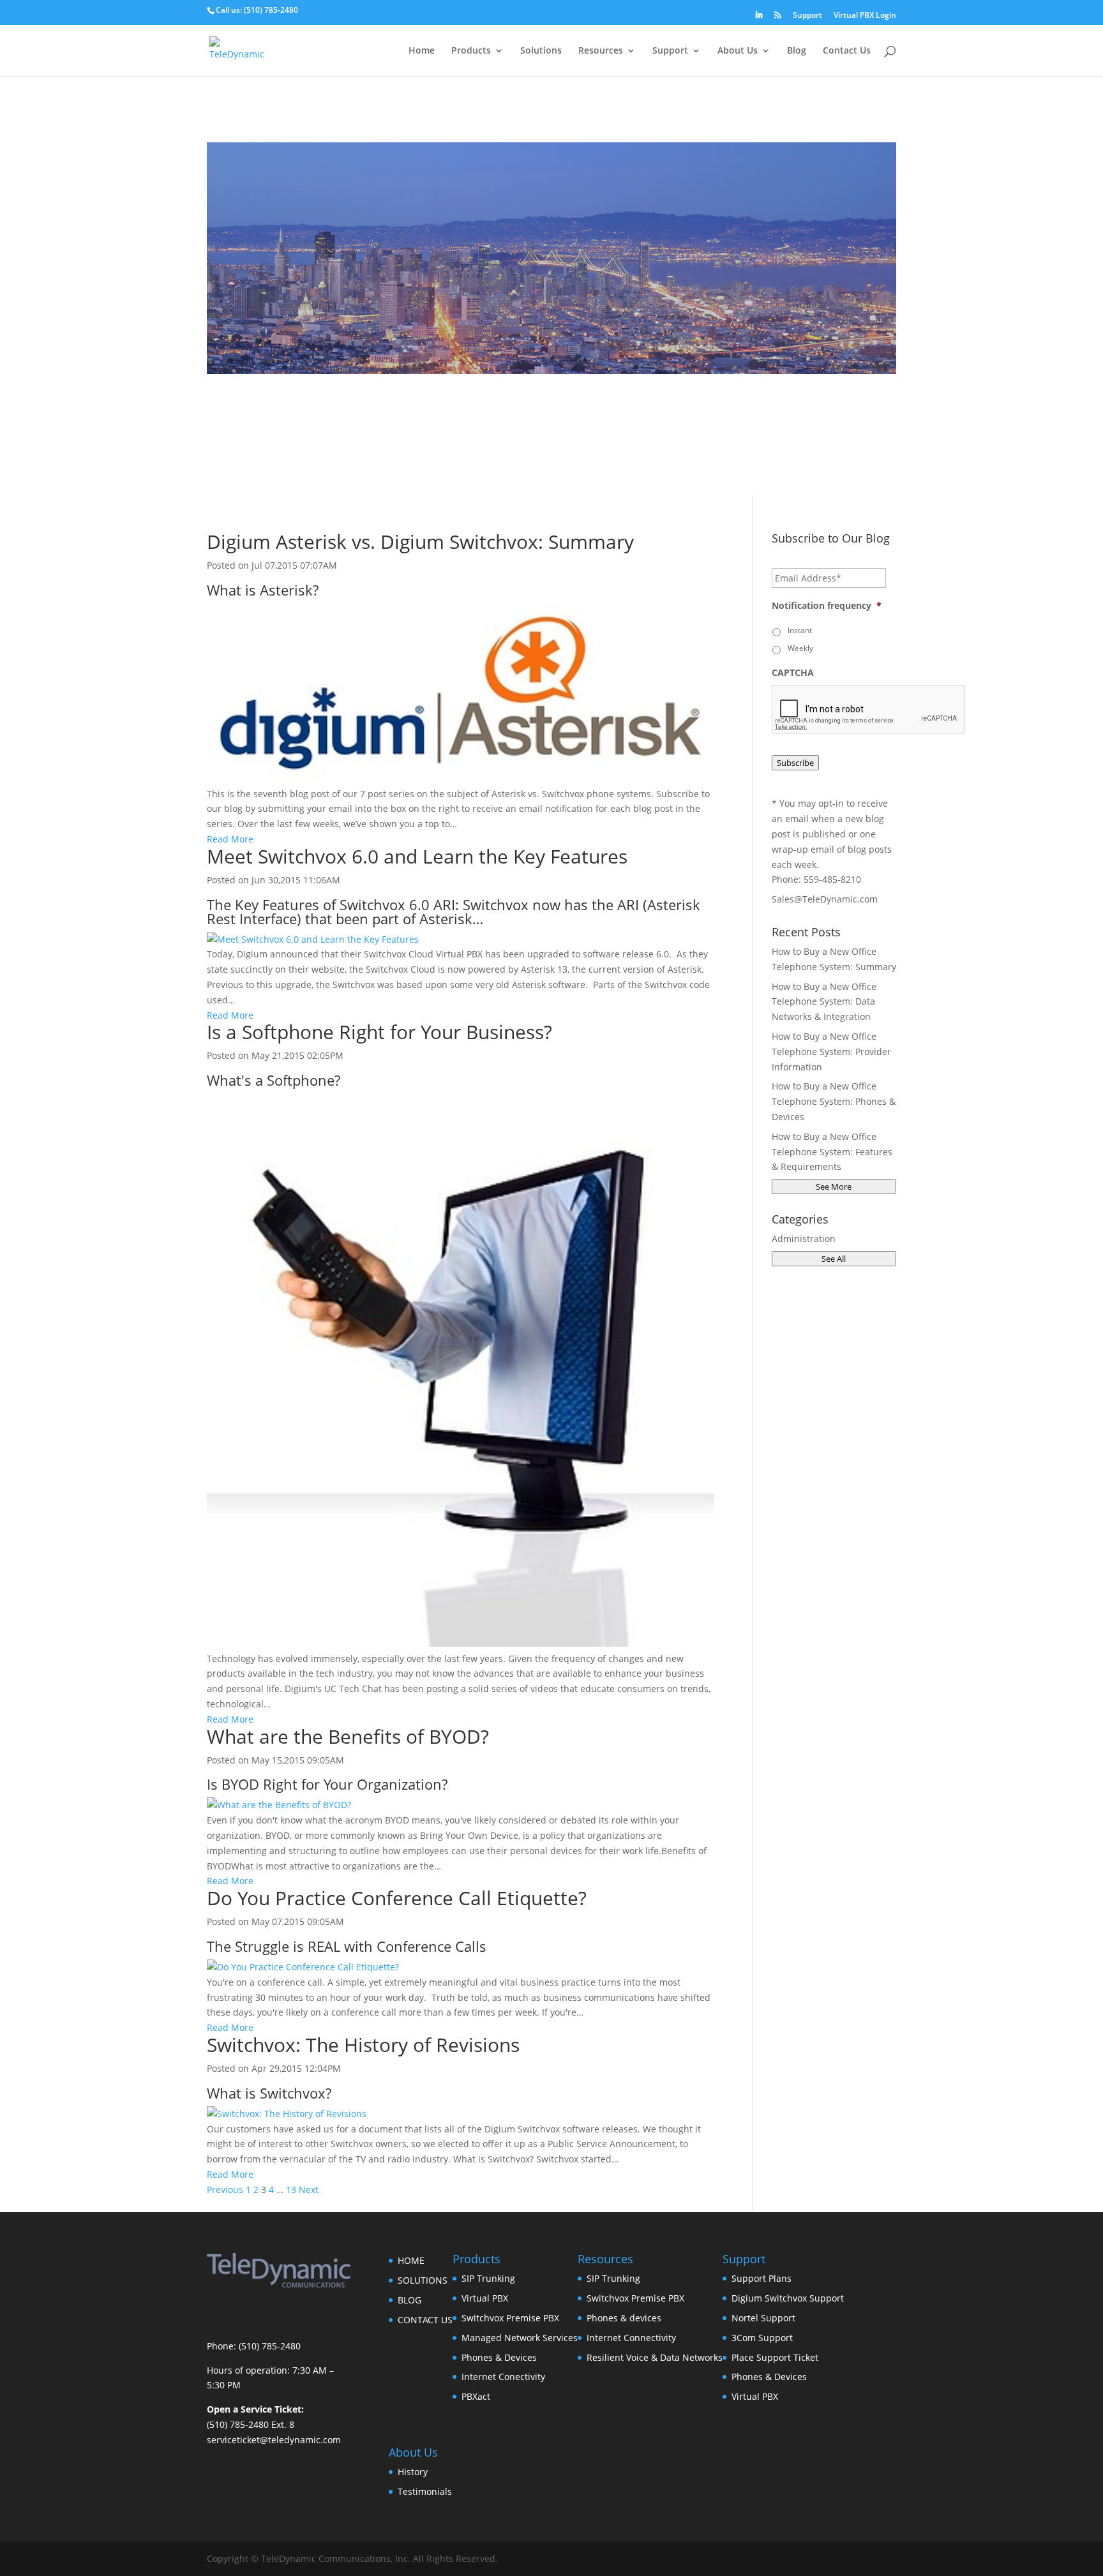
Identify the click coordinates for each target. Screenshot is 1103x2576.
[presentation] (869, 710)
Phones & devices (624, 2318)
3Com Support (762, 2338)
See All (834, 1259)
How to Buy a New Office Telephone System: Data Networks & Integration (824, 1002)
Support (807, 16)
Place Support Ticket (775, 2357)
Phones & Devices (499, 2357)
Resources (601, 51)
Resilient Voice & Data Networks (655, 2357)
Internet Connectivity (631, 2338)
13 (291, 2190)
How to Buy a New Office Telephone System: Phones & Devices (834, 1101)
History (413, 2472)
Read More (230, 839)
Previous (225, 2190)
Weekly (800, 648)
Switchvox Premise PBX (510, 2318)
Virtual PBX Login (865, 16)
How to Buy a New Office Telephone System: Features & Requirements (832, 1152)
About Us (738, 51)
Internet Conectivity (503, 2377)
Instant (800, 630)
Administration (804, 1239)
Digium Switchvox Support (788, 2298)
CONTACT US (425, 2320)
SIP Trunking (488, 2278)
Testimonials (425, 2491)
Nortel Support (763, 2318)
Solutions (541, 51)
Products (471, 51)
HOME (411, 2260)
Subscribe (795, 763)
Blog (797, 51)
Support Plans (762, 2278)
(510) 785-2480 (271, 10)
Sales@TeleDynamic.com (825, 899)
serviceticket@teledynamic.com (274, 2440)
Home (422, 51)
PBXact (476, 2396)
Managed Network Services (520, 2338)
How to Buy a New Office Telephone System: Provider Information (831, 1052)
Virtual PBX (485, 2298)
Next (309, 2190)
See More (834, 1187)
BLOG (409, 2300)
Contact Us (847, 51)
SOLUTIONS (423, 2280)
